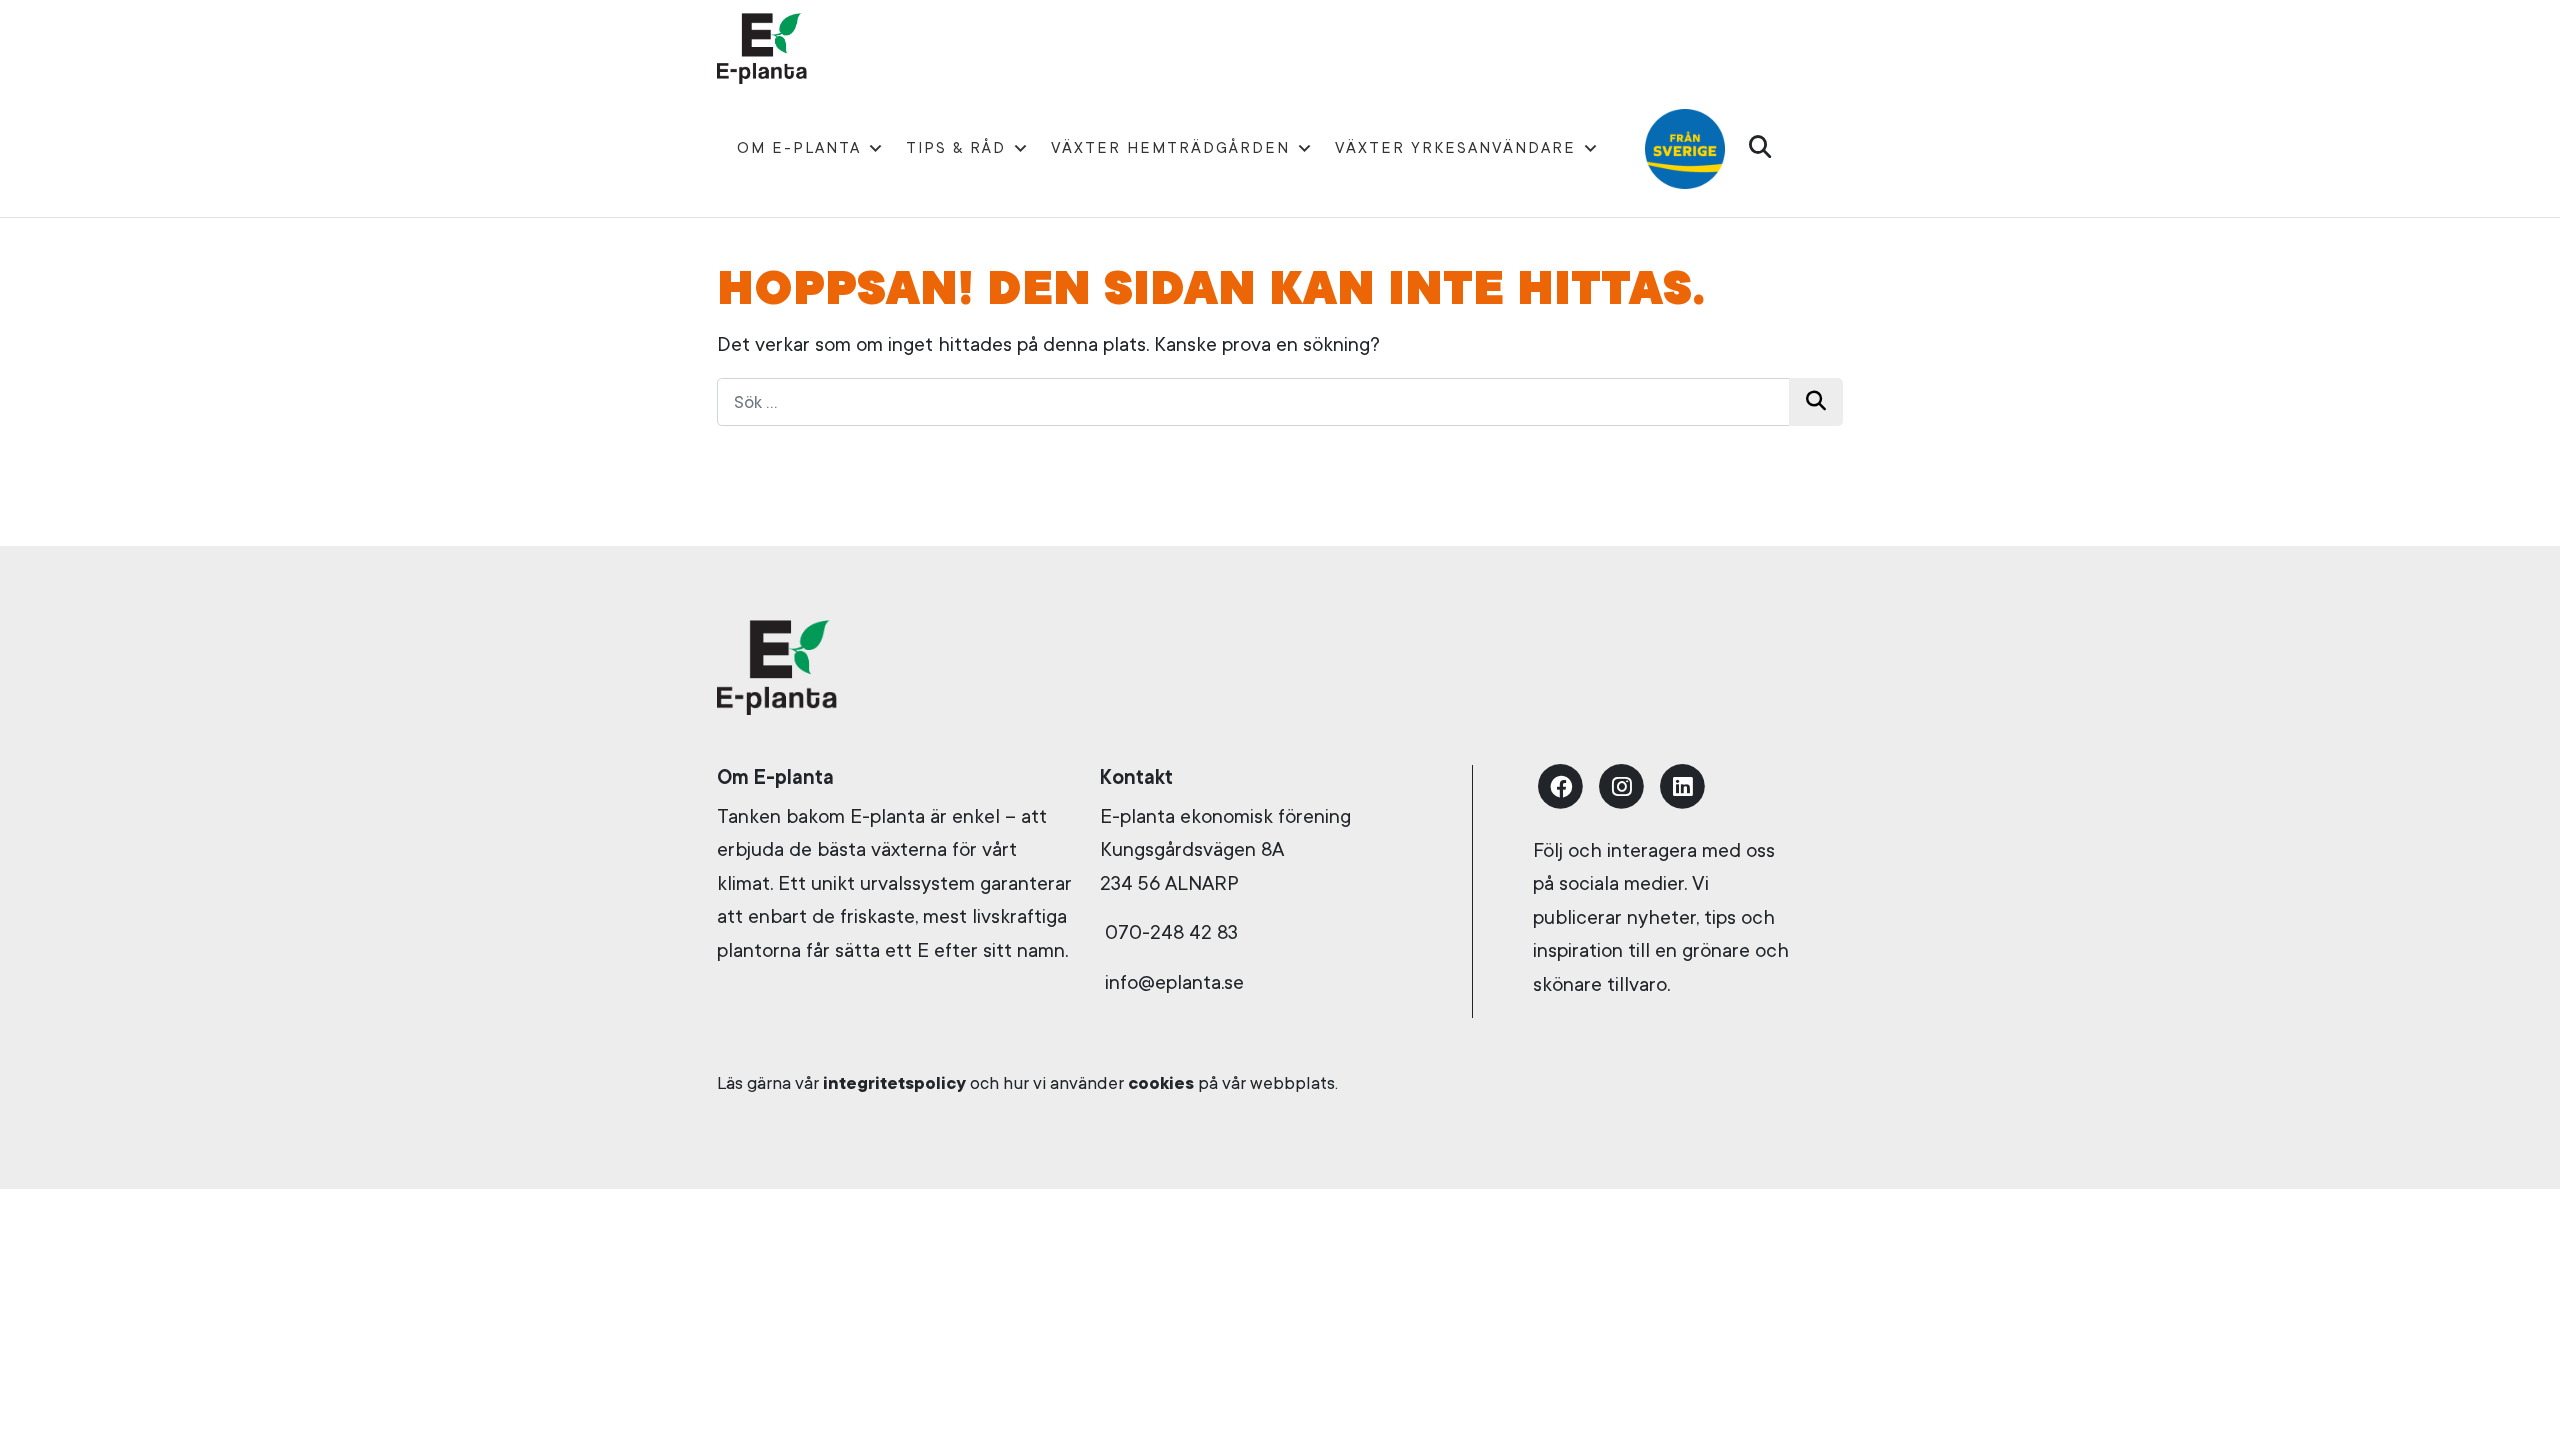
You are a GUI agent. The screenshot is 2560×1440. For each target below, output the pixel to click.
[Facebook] (1561, 783)
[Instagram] (1622, 783)
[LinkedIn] (1683, 783)
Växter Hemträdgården (1170, 148)
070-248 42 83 (1171, 932)
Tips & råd (956, 148)
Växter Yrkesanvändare (1455, 148)
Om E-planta (799, 148)
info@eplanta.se (1172, 982)
